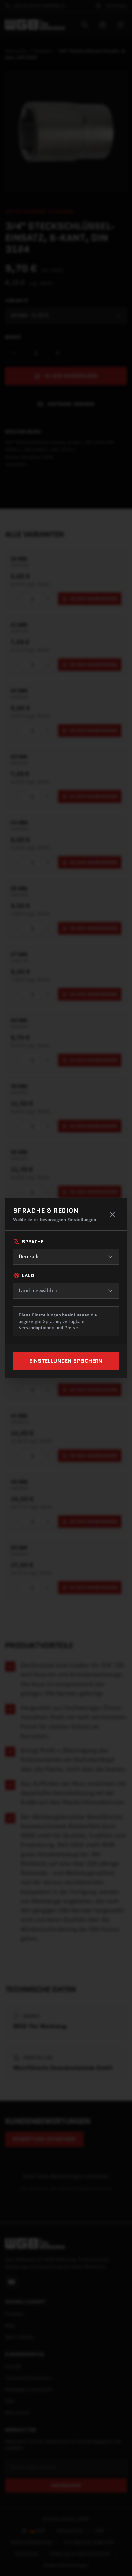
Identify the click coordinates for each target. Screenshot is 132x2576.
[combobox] (66, 1257)
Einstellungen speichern (66, 1361)
